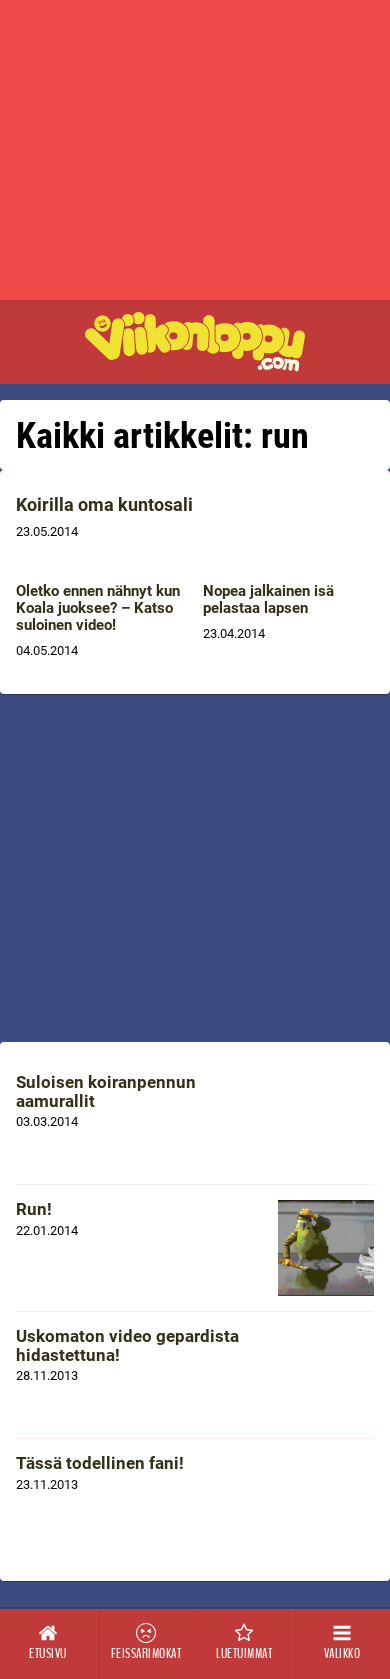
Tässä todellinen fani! (100, 1463)
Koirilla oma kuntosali (104, 504)
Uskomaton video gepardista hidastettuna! (127, 1345)
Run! (34, 1209)
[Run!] (326, 1248)
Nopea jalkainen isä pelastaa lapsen (268, 599)
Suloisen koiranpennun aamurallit (106, 1091)
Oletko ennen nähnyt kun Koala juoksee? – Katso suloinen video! (98, 608)
